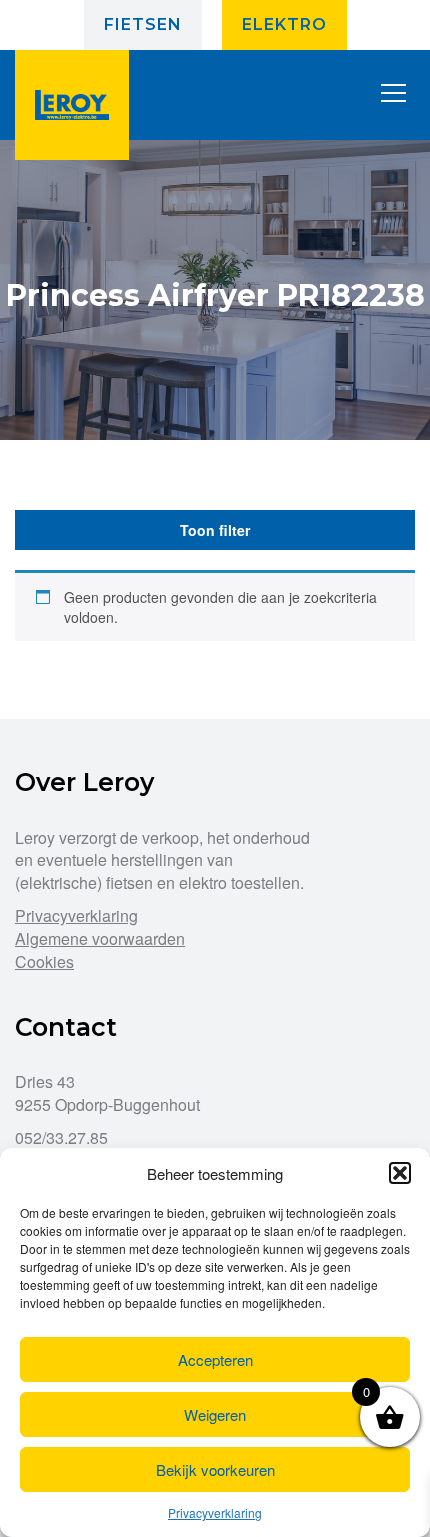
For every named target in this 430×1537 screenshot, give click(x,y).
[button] (400, 1173)
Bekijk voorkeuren (215, 1469)
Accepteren (215, 1359)
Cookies (44, 961)
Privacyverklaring (215, 1512)
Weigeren (215, 1414)
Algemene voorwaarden (100, 938)
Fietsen (143, 24)
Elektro (284, 24)
